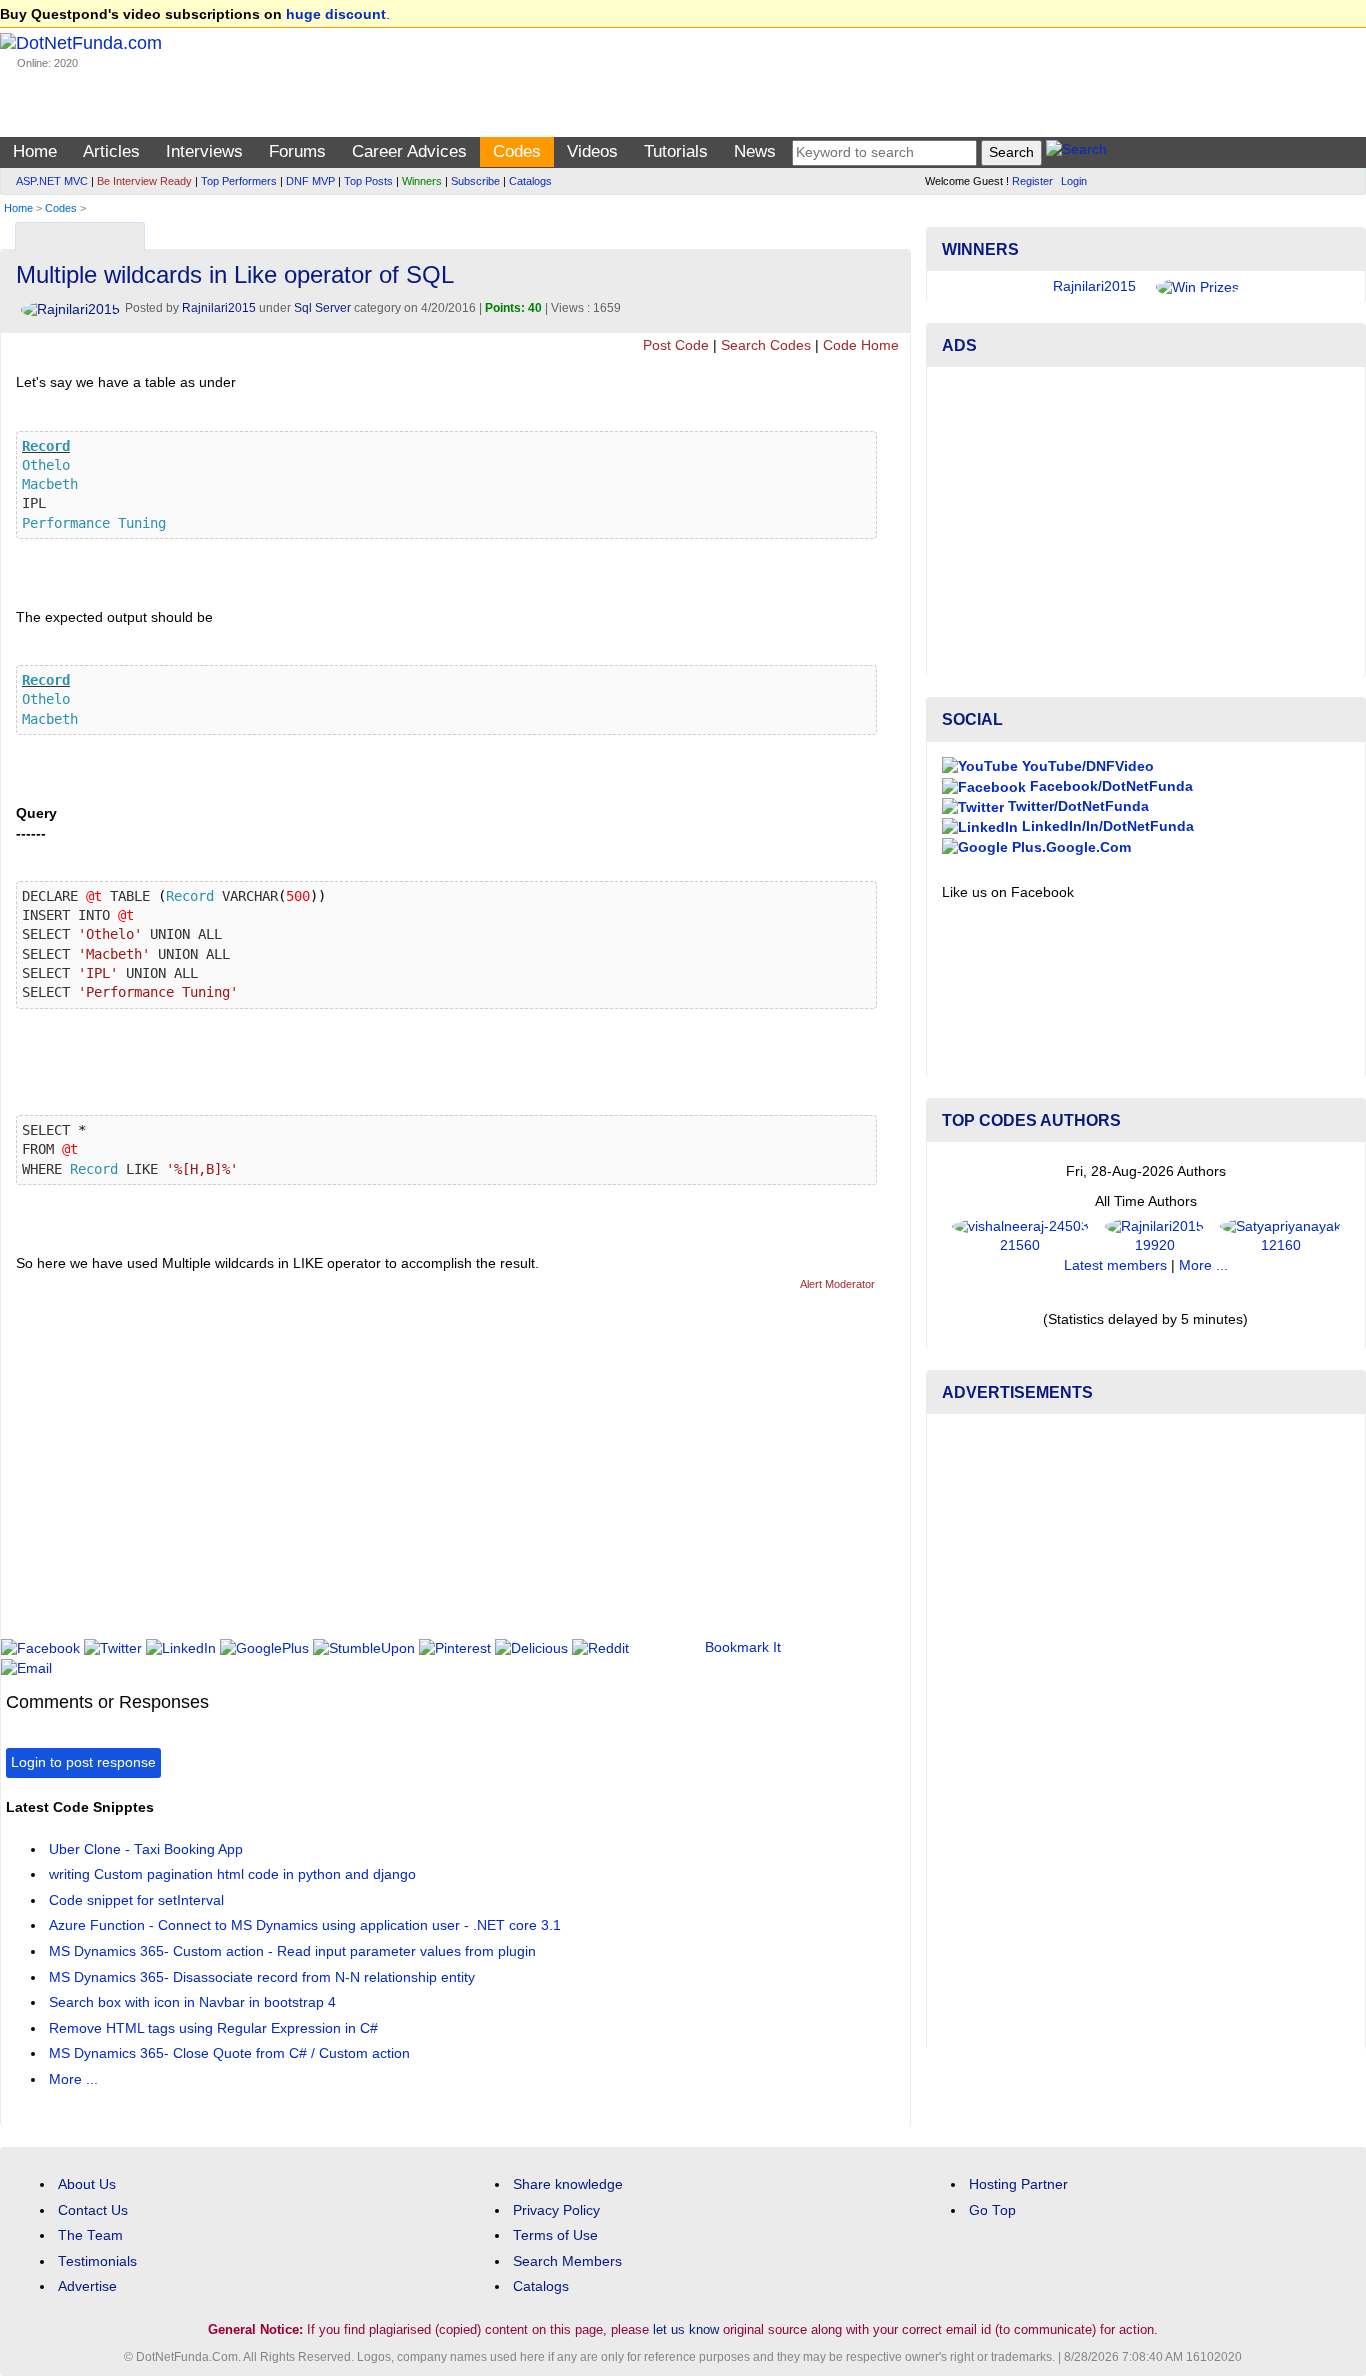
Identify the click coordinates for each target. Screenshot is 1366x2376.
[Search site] (1076, 152)
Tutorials (676, 151)
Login (1074, 181)
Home (35, 151)
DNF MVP (310, 181)
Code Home (861, 345)
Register (1032, 181)
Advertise (87, 2286)
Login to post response (83, 1762)
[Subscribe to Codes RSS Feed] (892, 231)
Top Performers (239, 181)
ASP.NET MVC (52, 181)
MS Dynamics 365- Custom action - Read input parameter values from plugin (292, 1951)
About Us (87, 2184)
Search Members (567, 2261)
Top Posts (368, 181)
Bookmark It (743, 1647)
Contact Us (93, 2210)
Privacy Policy (556, 2210)
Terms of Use (555, 2235)
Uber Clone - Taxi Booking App (146, 1849)
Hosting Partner (1018, 2184)
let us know (686, 2329)
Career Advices (409, 151)
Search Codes (766, 345)
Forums (297, 151)
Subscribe (475, 181)
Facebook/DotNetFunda (1109, 786)
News (755, 151)
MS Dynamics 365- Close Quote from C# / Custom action (229, 2053)
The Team (90, 2235)
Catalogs (530, 181)
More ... (73, 2079)
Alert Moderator (837, 1284)
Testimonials (97, 2261)
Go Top (992, 2210)
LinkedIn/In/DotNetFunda (1106, 826)
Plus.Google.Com (1069, 847)
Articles (111, 151)
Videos (592, 151)
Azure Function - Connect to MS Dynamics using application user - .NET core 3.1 (305, 1925)
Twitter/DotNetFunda (1076, 806)
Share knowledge (568, 2184)
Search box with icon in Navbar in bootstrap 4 (192, 2002)
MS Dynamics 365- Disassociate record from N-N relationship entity (262, 1977)
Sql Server (322, 308)
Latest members (1115, 1265)
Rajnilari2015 (219, 308)
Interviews (204, 151)
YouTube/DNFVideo (1086, 766)
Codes (517, 151)
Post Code (676, 345)
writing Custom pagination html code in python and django (232, 1874)
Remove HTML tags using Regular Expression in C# (213, 2028)
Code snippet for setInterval (136, 1900)
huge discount (336, 14)
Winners (422, 181)
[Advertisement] (370, 1473)
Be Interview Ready (144, 181)
